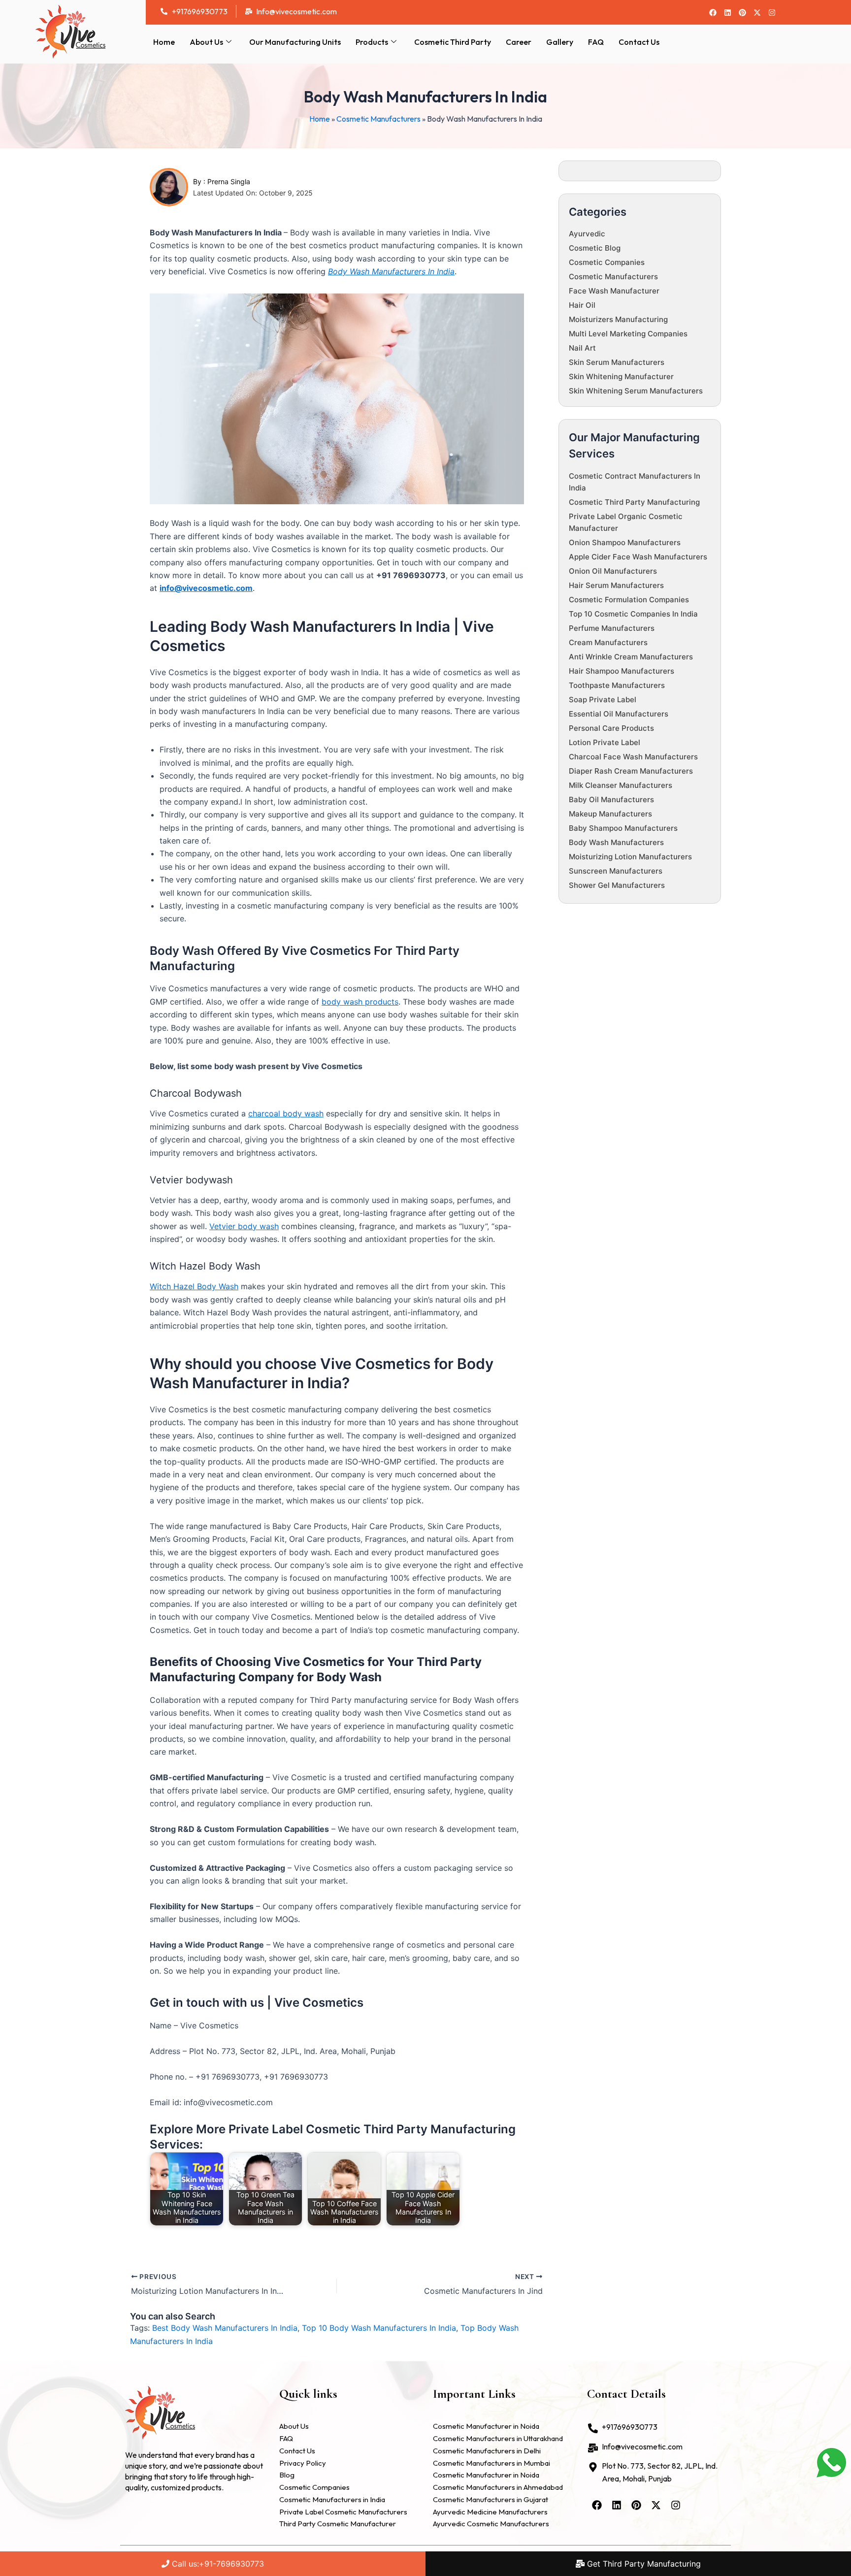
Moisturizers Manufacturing (618, 319)
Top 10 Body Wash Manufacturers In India (379, 2328)
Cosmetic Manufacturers (378, 119)
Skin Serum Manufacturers (617, 362)
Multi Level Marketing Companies (628, 334)
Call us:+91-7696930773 (217, 2564)
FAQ (596, 42)
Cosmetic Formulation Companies (629, 600)
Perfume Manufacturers (612, 628)
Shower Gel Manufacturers (617, 885)
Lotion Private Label (605, 742)
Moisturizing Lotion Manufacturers (630, 857)
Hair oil (582, 305)
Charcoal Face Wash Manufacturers (633, 757)
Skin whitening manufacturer (621, 376)
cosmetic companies (607, 262)
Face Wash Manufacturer (614, 291)
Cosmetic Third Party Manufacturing (634, 502)
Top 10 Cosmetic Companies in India (633, 614)
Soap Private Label (603, 700)
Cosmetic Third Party (453, 42)
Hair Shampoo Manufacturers (622, 671)
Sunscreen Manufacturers (616, 871)
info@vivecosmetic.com (206, 588)
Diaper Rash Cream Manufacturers (631, 771)
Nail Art (582, 348)
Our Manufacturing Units (295, 42)
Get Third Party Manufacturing (643, 2564)
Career (519, 42)
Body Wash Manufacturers (616, 842)
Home (164, 42)
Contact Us (639, 42)
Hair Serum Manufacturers (616, 585)
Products (372, 42)
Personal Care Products (611, 728)
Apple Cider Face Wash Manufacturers (638, 557)
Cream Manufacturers (608, 642)
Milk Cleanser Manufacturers (621, 785)
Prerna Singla (229, 181)
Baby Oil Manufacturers (611, 799)
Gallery (560, 42)
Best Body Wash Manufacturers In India (225, 2328)
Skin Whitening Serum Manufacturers (636, 391)
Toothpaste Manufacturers (617, 685)
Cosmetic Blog (595, 248)
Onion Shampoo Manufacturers (625, 542)
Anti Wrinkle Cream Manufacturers (631, 657)
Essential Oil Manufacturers (619, 714)
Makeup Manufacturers (610, 814)
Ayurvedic (587, 234)
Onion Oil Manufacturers (613, 571)
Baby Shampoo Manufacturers (623, 828)
